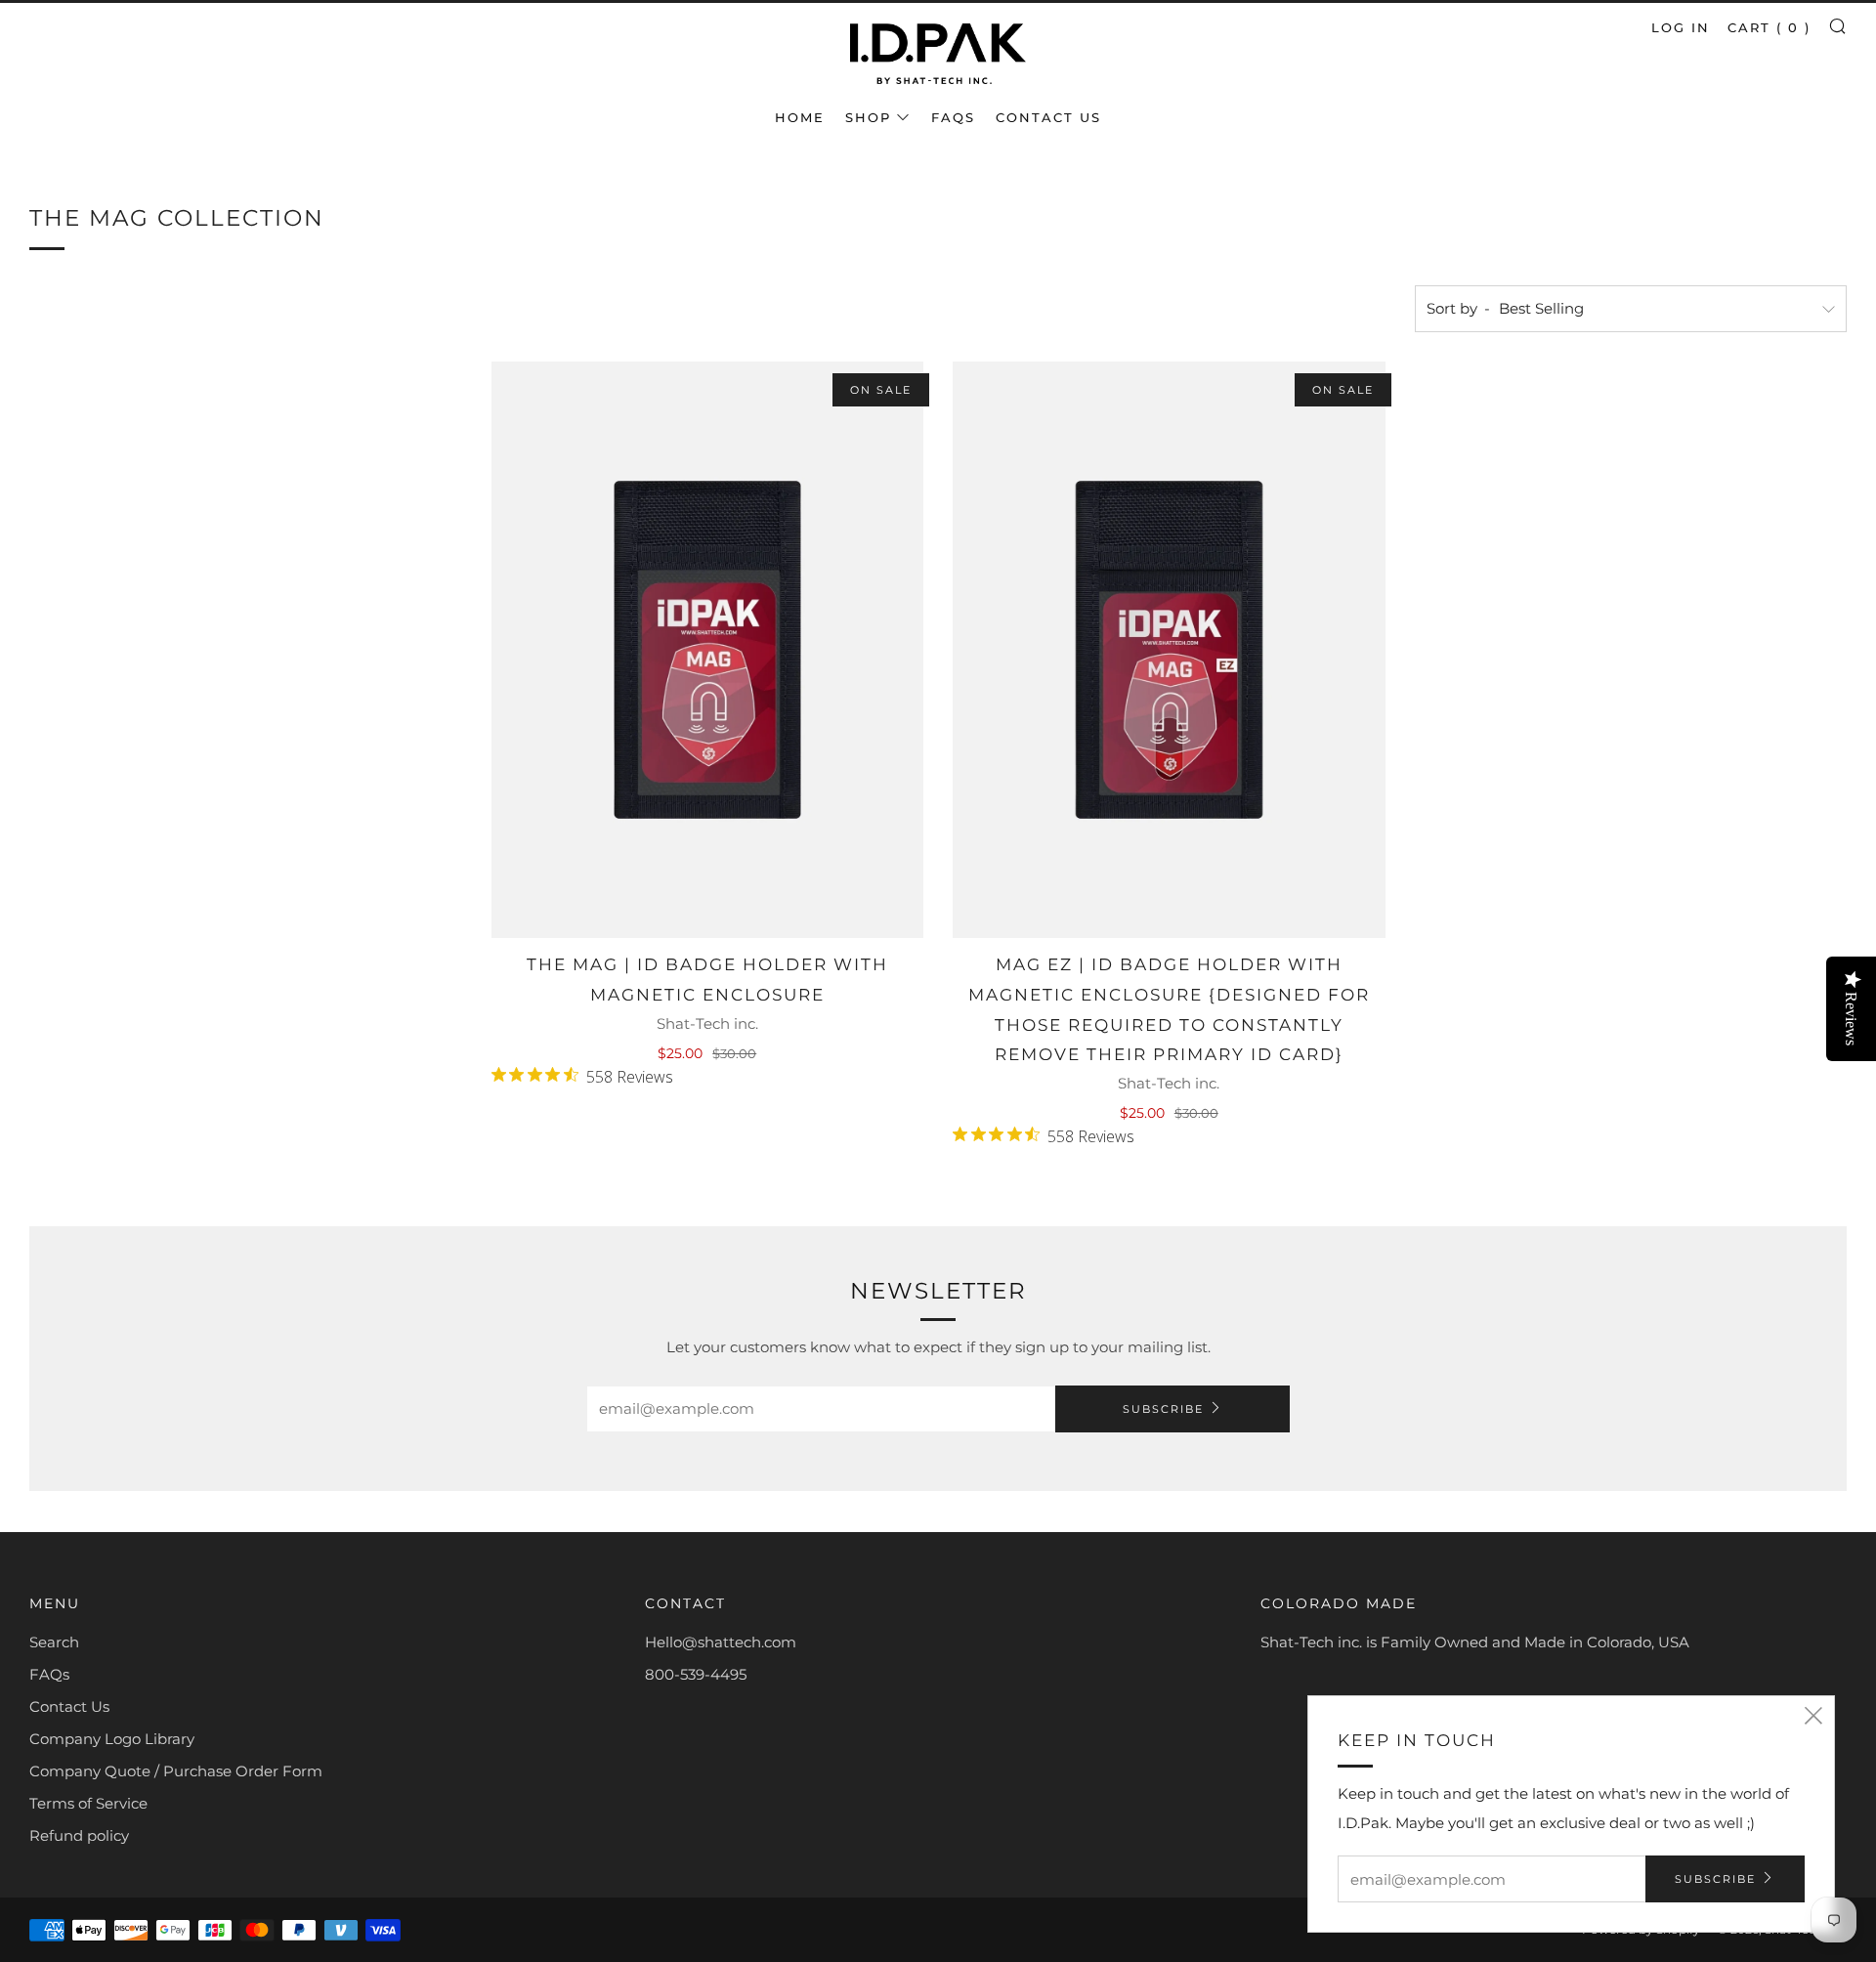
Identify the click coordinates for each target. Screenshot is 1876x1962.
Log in (1681, 27)
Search (54, 1642)
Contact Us (1048, 117)
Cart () (1769, 27)
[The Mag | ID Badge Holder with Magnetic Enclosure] (708, 650)
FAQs (953, 117)
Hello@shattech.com (721, 1642)
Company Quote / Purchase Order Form (176, 1771)
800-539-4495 (696, 1674)
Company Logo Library (112, 1739)
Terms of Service (88, 1803)
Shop (868, 117)
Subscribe (1163, 1409)
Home (800, 117)
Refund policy (79, 1835)
